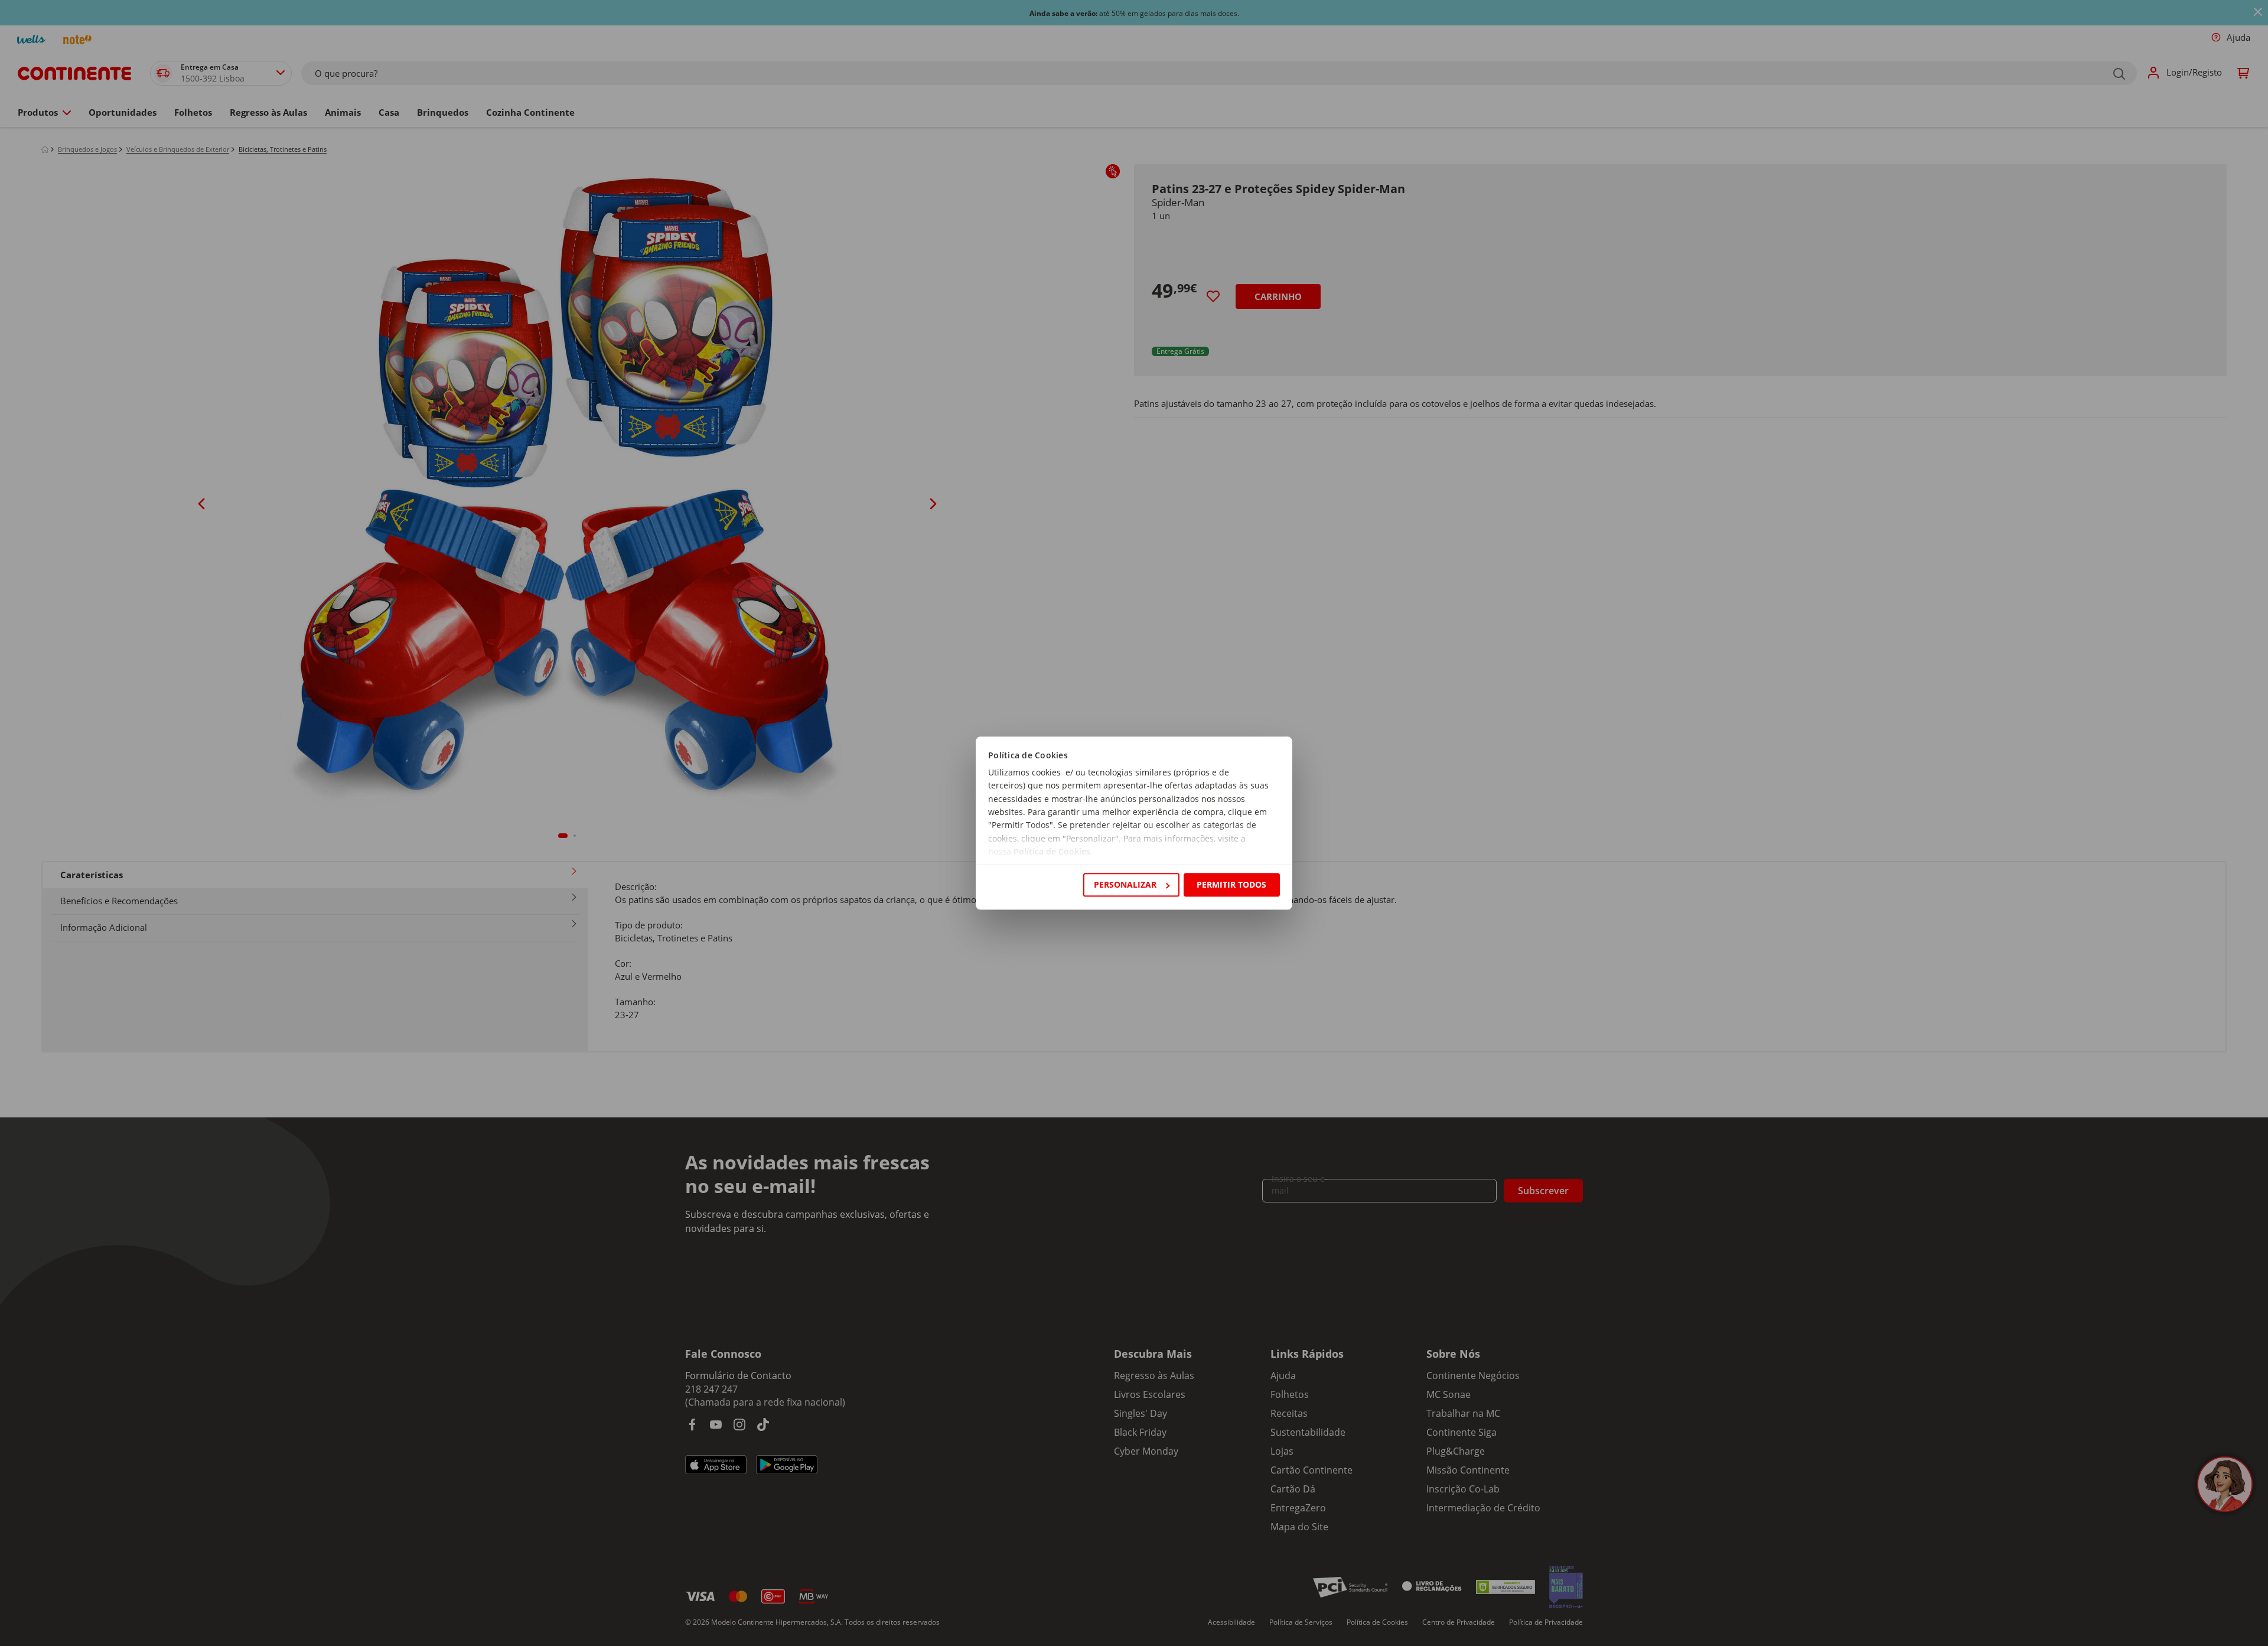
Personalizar (1125, 884)
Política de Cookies (1052, 852)
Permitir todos (1231, 884)
